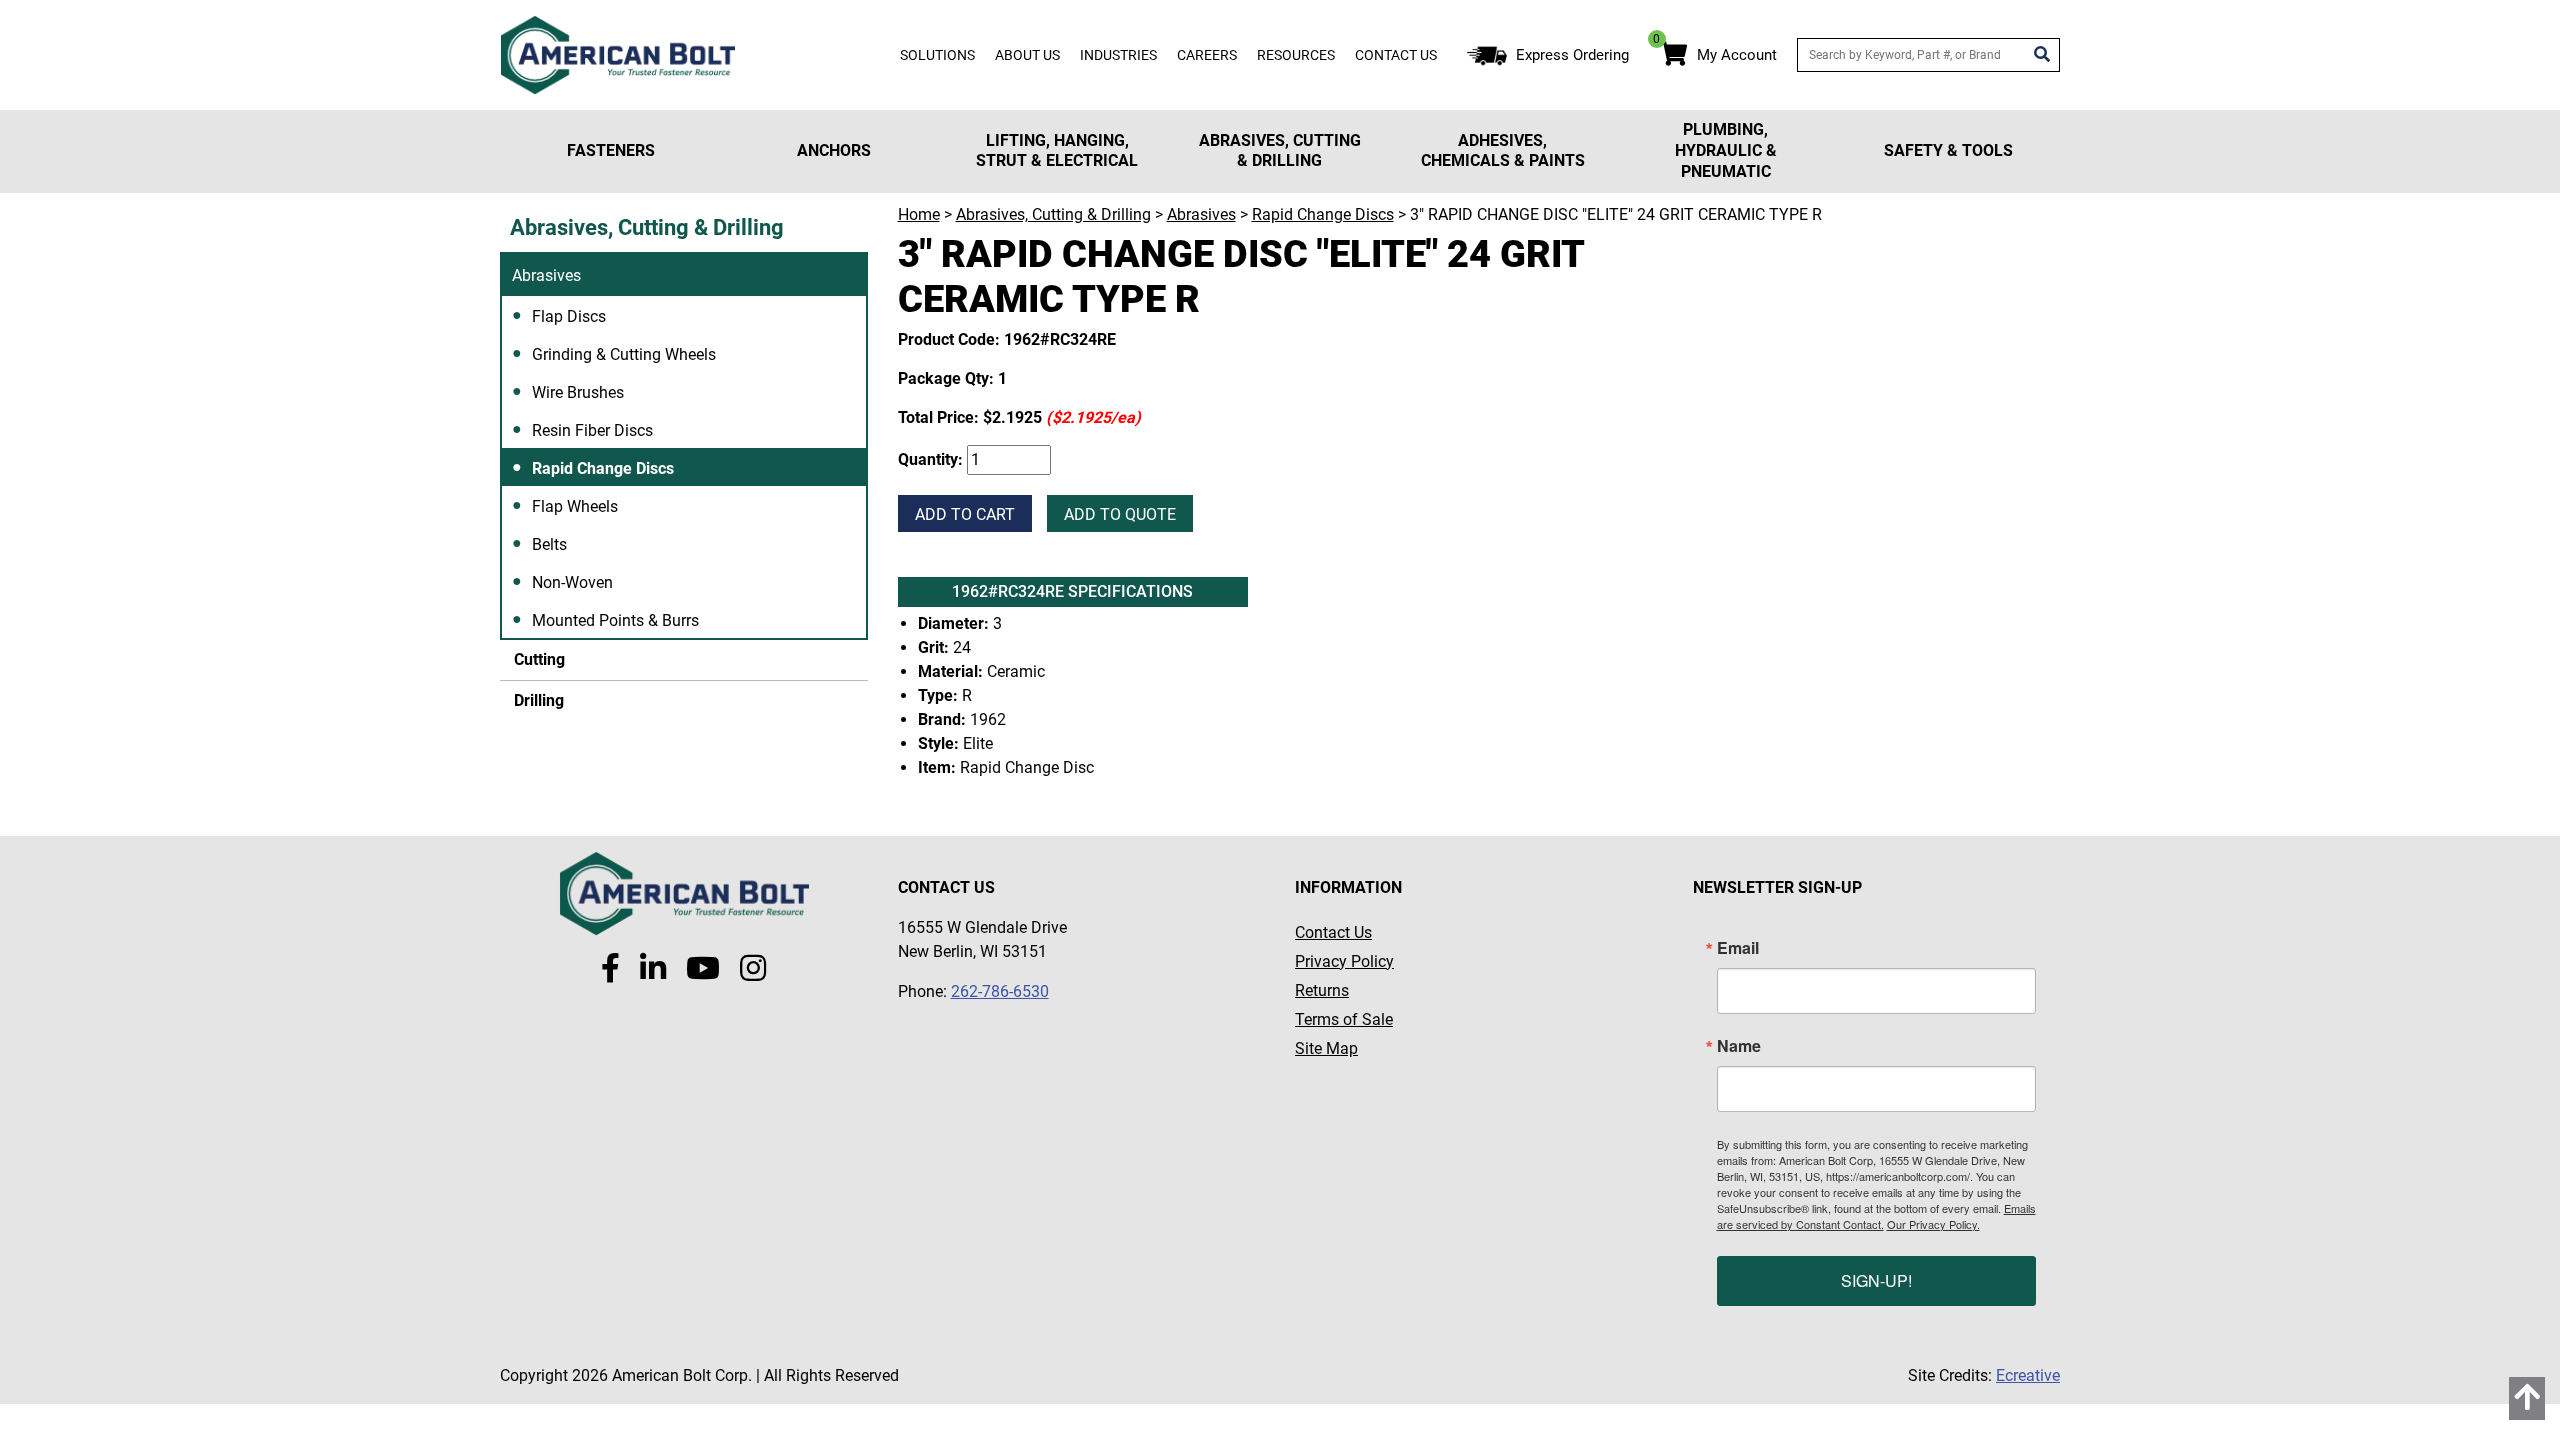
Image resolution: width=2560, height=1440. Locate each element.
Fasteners (611, 150)
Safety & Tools (1948, 150)
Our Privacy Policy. (1933, 1224)
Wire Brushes (578, 392)
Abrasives (546, 275)
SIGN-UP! (1876, 1280)
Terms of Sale (1344, 1019)
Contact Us (1396, 55)
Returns (1322, 990)
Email (1738, 948)
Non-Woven (572, 582)
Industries (1118, 55)
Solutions (937, 55)
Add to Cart (965, 514)
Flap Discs (569, 316)
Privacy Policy (1344, 961)
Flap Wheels (575, 506)
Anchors (834, 150)
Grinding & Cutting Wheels (624, 354)
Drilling (537, 700)
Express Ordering (1572, 55)
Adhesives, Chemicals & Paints (1503, 151)
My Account (1737, 55)
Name (1739, 1046)
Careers (1207, 55)
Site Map (1326, 1048)
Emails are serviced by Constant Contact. (1876, 1216)
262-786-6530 (1000, 991)
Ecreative (2028, 1375)
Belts (549, 544)
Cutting (537, 659)
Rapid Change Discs (603, 468)
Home (919, 214)
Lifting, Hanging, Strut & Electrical (1057, 151)
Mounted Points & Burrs (615, 620)
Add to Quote (1120, 514)
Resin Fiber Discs (592, 430)
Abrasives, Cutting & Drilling (1280, 151)
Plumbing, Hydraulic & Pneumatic (1726, 150)
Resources (1296, 55)
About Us (1027, 55)
